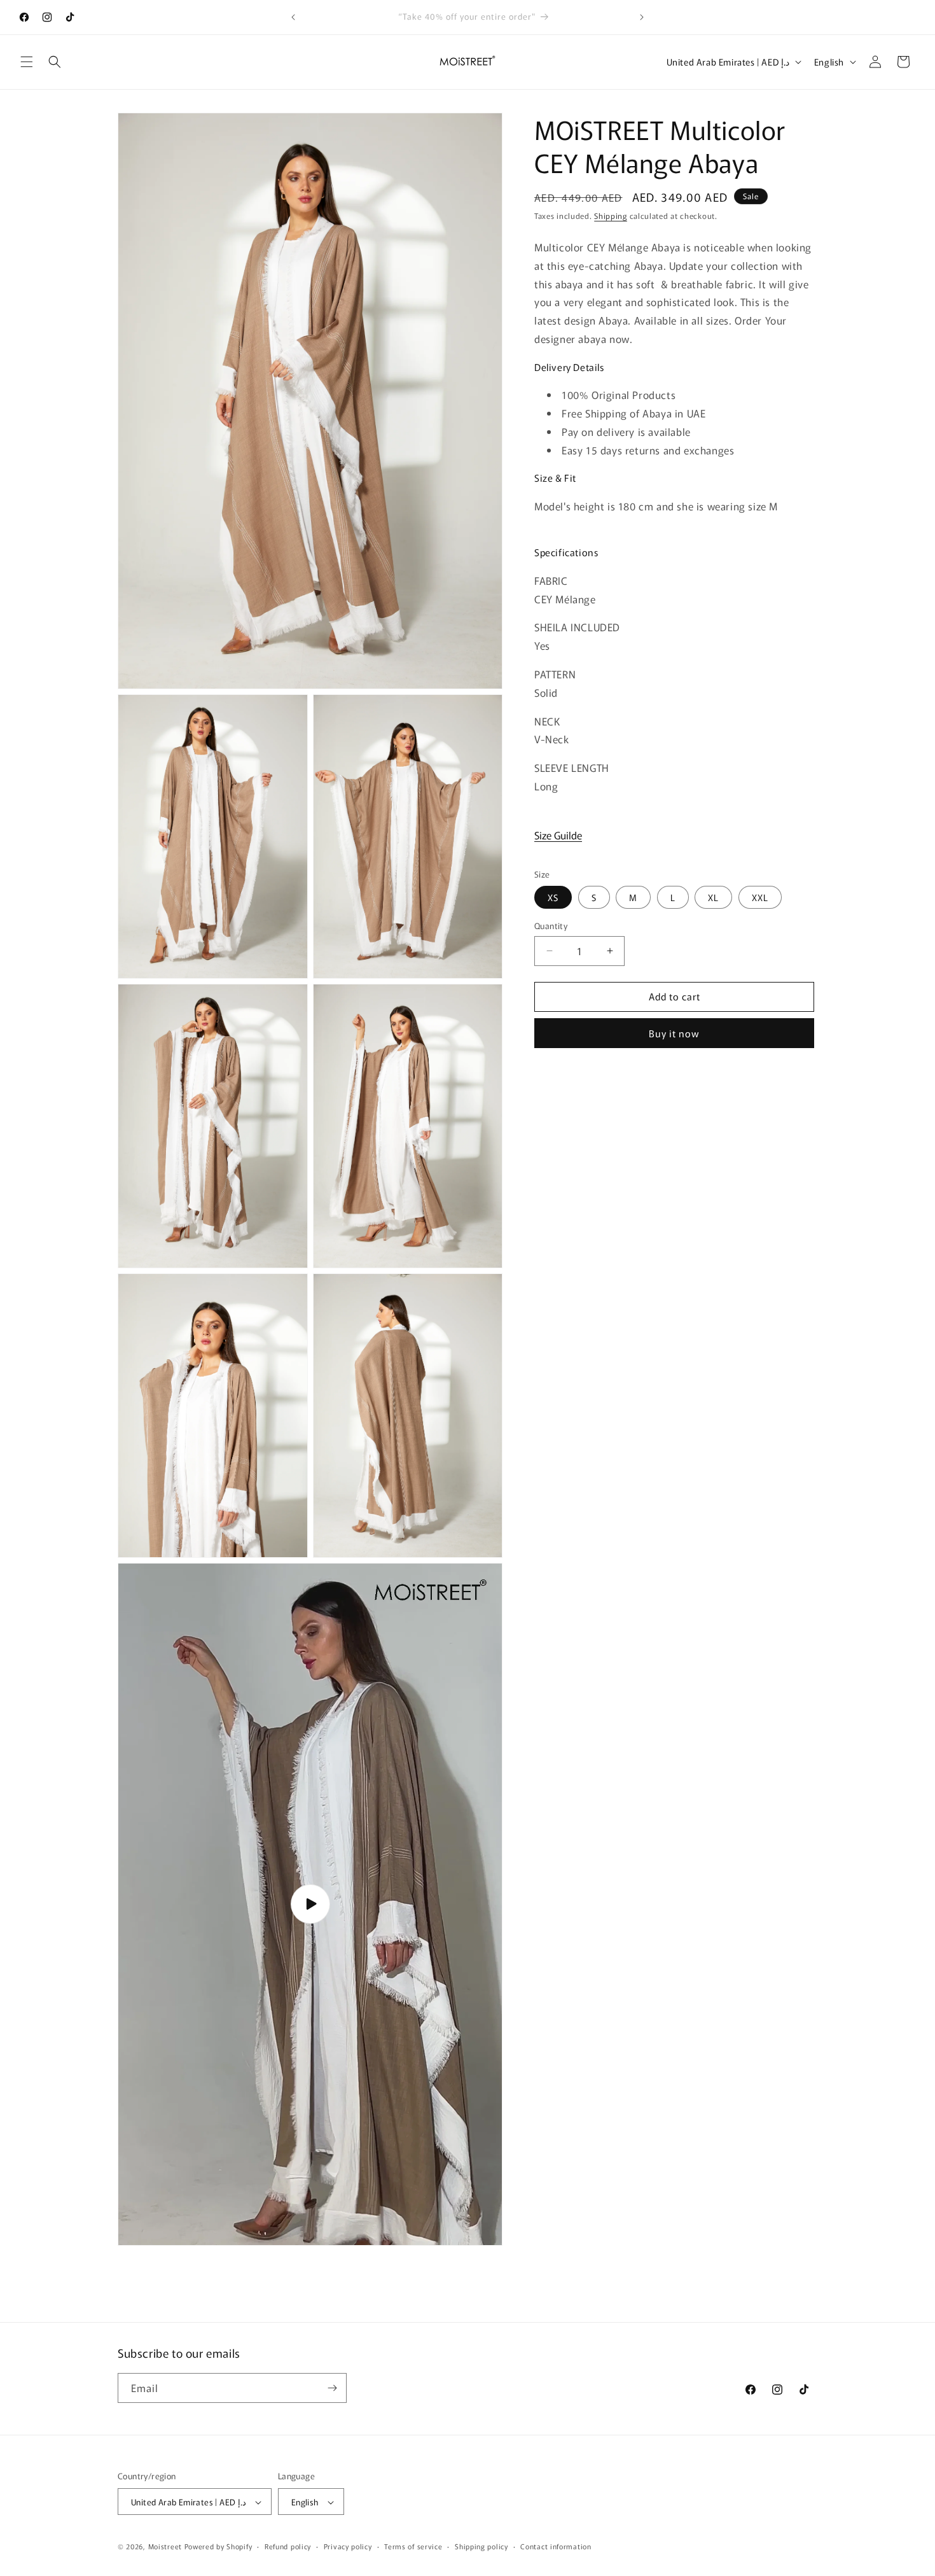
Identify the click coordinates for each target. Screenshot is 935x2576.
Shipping (611, 215)
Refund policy (288, 2546)
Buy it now (674, 1033)
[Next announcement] (642, 17)
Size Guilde (558, 835)
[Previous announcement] (293, 17)
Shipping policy (481, 2546)
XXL (760, 897)
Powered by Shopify (218, 2547)
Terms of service (413, 2546)
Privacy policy (348, 2546)
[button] (27, 62)
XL (713, 897)
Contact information (556, 2546)
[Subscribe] (332, 2388)
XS (553, 897)
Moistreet (165, 2547)
